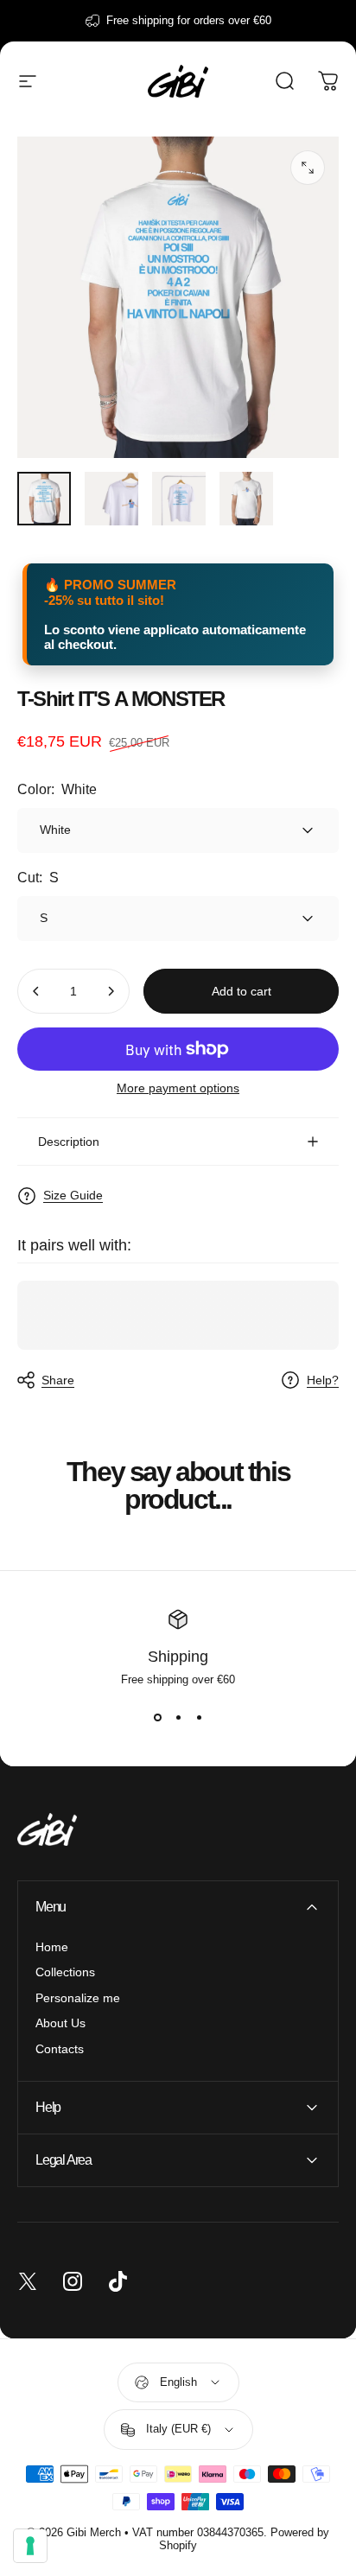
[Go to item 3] (179, 499)
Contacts (60, 2049)
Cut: (38, 878)
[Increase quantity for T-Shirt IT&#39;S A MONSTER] (111, 991)
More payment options (178, 1088)
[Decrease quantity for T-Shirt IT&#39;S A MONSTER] (36, 991)
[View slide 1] (157, 1717)
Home (52, 1947)
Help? (323, 1380)
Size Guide (73, 1195)
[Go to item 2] (111, 499)
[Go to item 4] (246, 499)
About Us (60, 2023)
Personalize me (78, 1998)
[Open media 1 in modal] (308, 168)
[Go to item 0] (44, 499)
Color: (57, 789)
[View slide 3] (199, 1717)
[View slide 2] (178, 1717)
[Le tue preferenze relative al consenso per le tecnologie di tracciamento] (30, 2546)
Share (58, 1380)
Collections (65, 1972)
